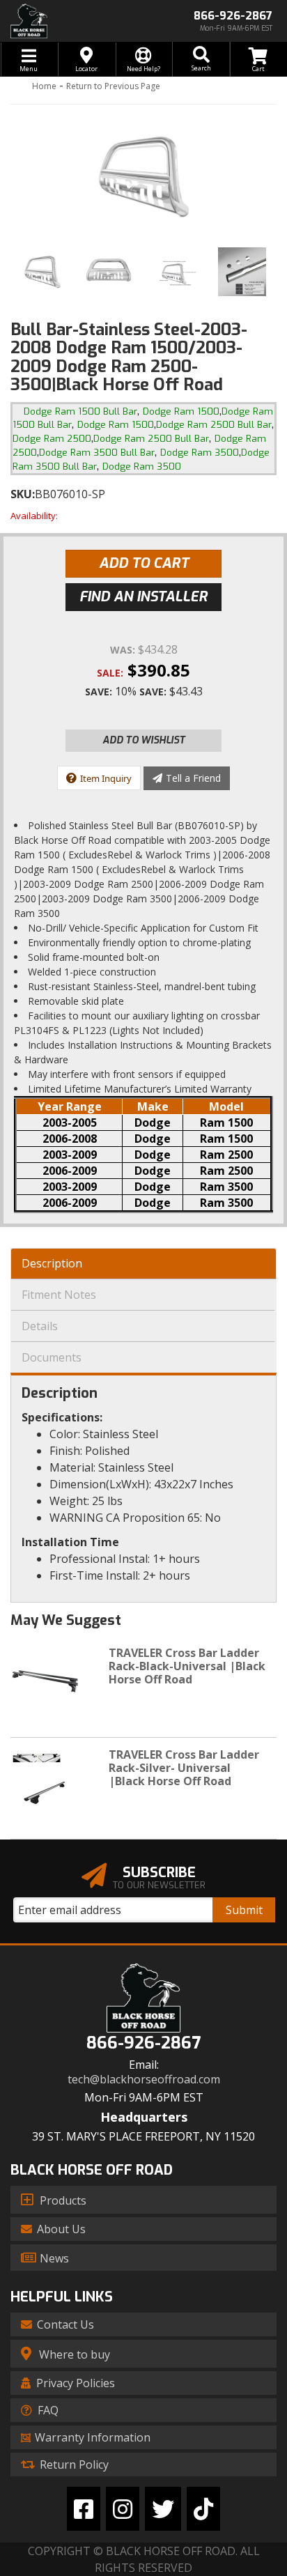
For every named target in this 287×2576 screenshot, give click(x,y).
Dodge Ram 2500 (52, 439)
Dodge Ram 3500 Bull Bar (97, 453)
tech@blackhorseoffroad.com (144, 2080)
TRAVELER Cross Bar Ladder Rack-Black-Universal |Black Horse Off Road (187, 1666)
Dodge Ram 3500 (200, 453)
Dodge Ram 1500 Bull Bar (80, 411)
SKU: (23, 494)
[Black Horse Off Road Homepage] (72, 21)
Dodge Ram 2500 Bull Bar (214, 425)
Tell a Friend (193, 778)
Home (44, 86)
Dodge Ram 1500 (181, 411)
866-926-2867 (143, 2043)
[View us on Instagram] (123, 2509)
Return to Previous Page (113, 86)
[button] (201, 59)
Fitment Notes (59, 1295)
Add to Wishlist (144, 740)
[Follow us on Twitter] (163, 2509)
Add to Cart (144, 563)
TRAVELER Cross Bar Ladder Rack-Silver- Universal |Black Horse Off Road (184, 1768)
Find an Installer (143, 597)
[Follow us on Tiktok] (203, 2509)
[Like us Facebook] (84, 2509)
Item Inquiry (106, 778)
